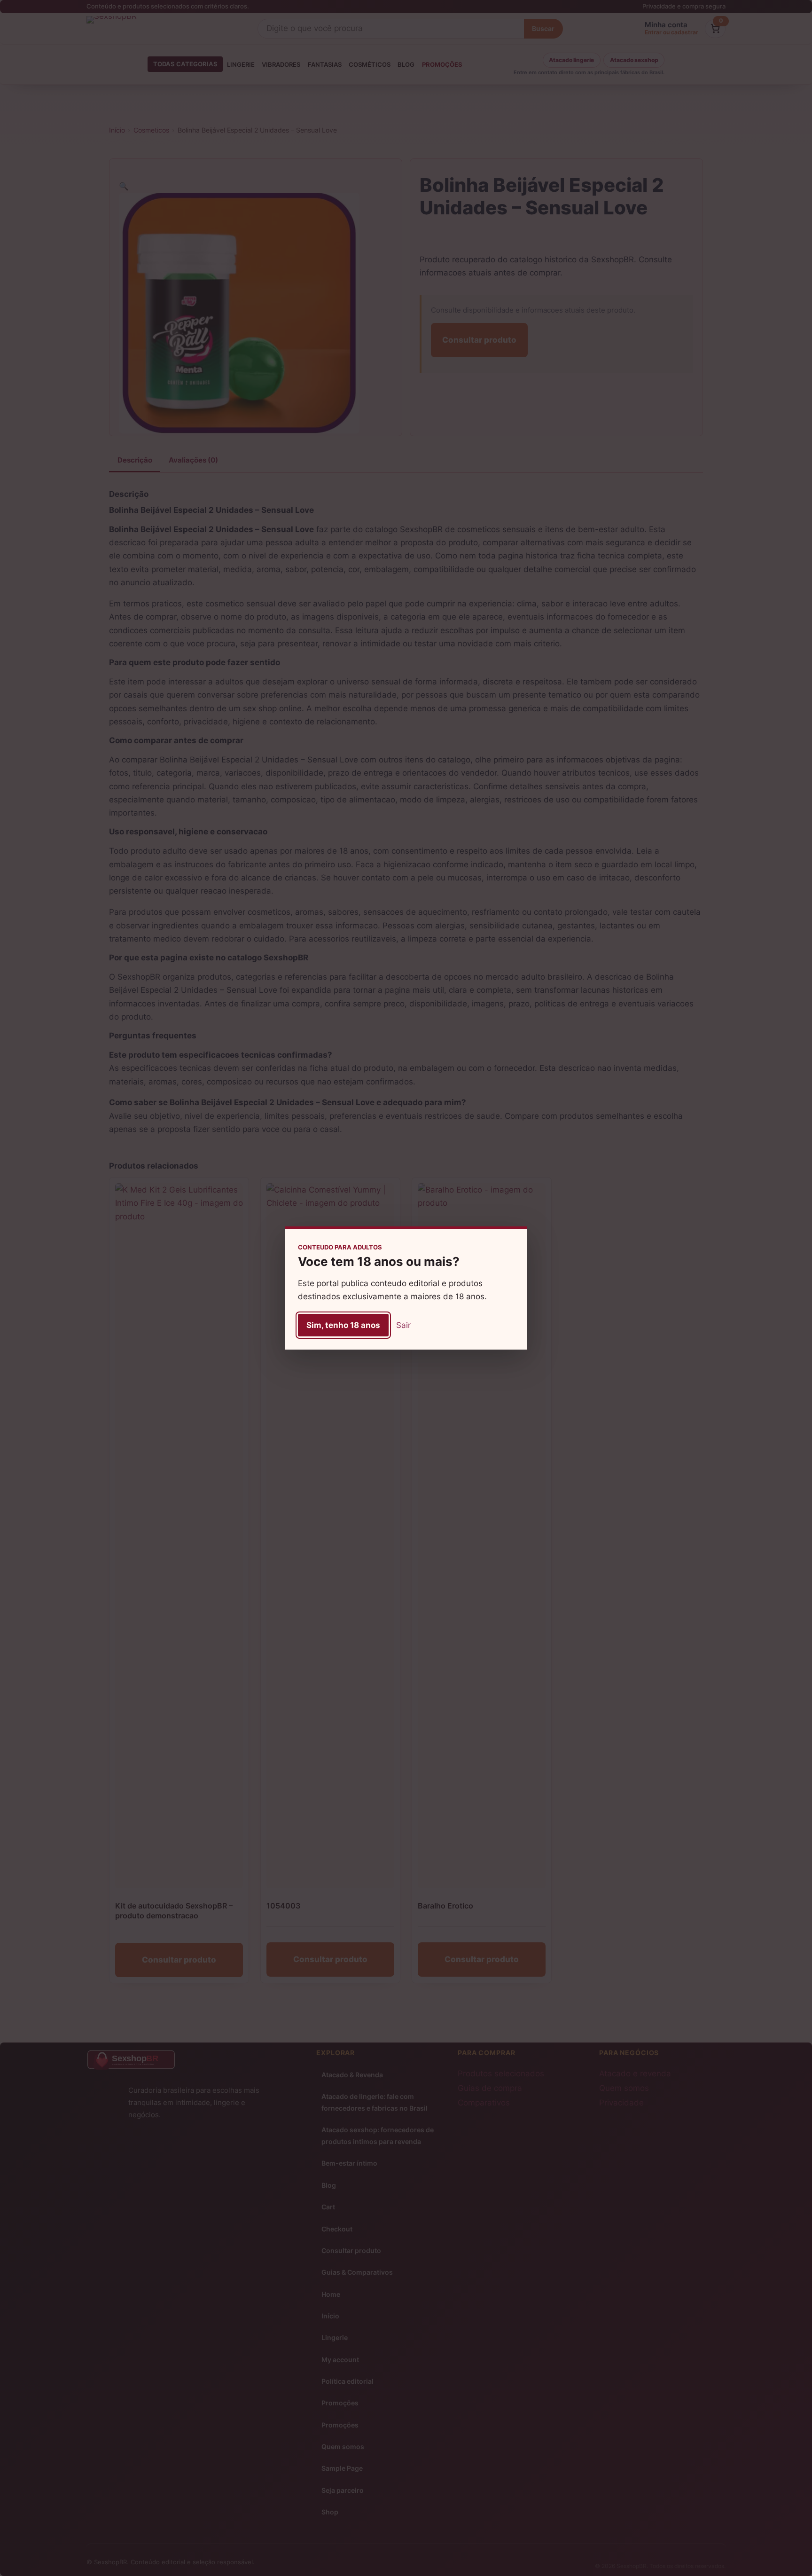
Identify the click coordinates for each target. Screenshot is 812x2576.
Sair (403, 1325)
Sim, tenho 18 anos (343, 1325)
